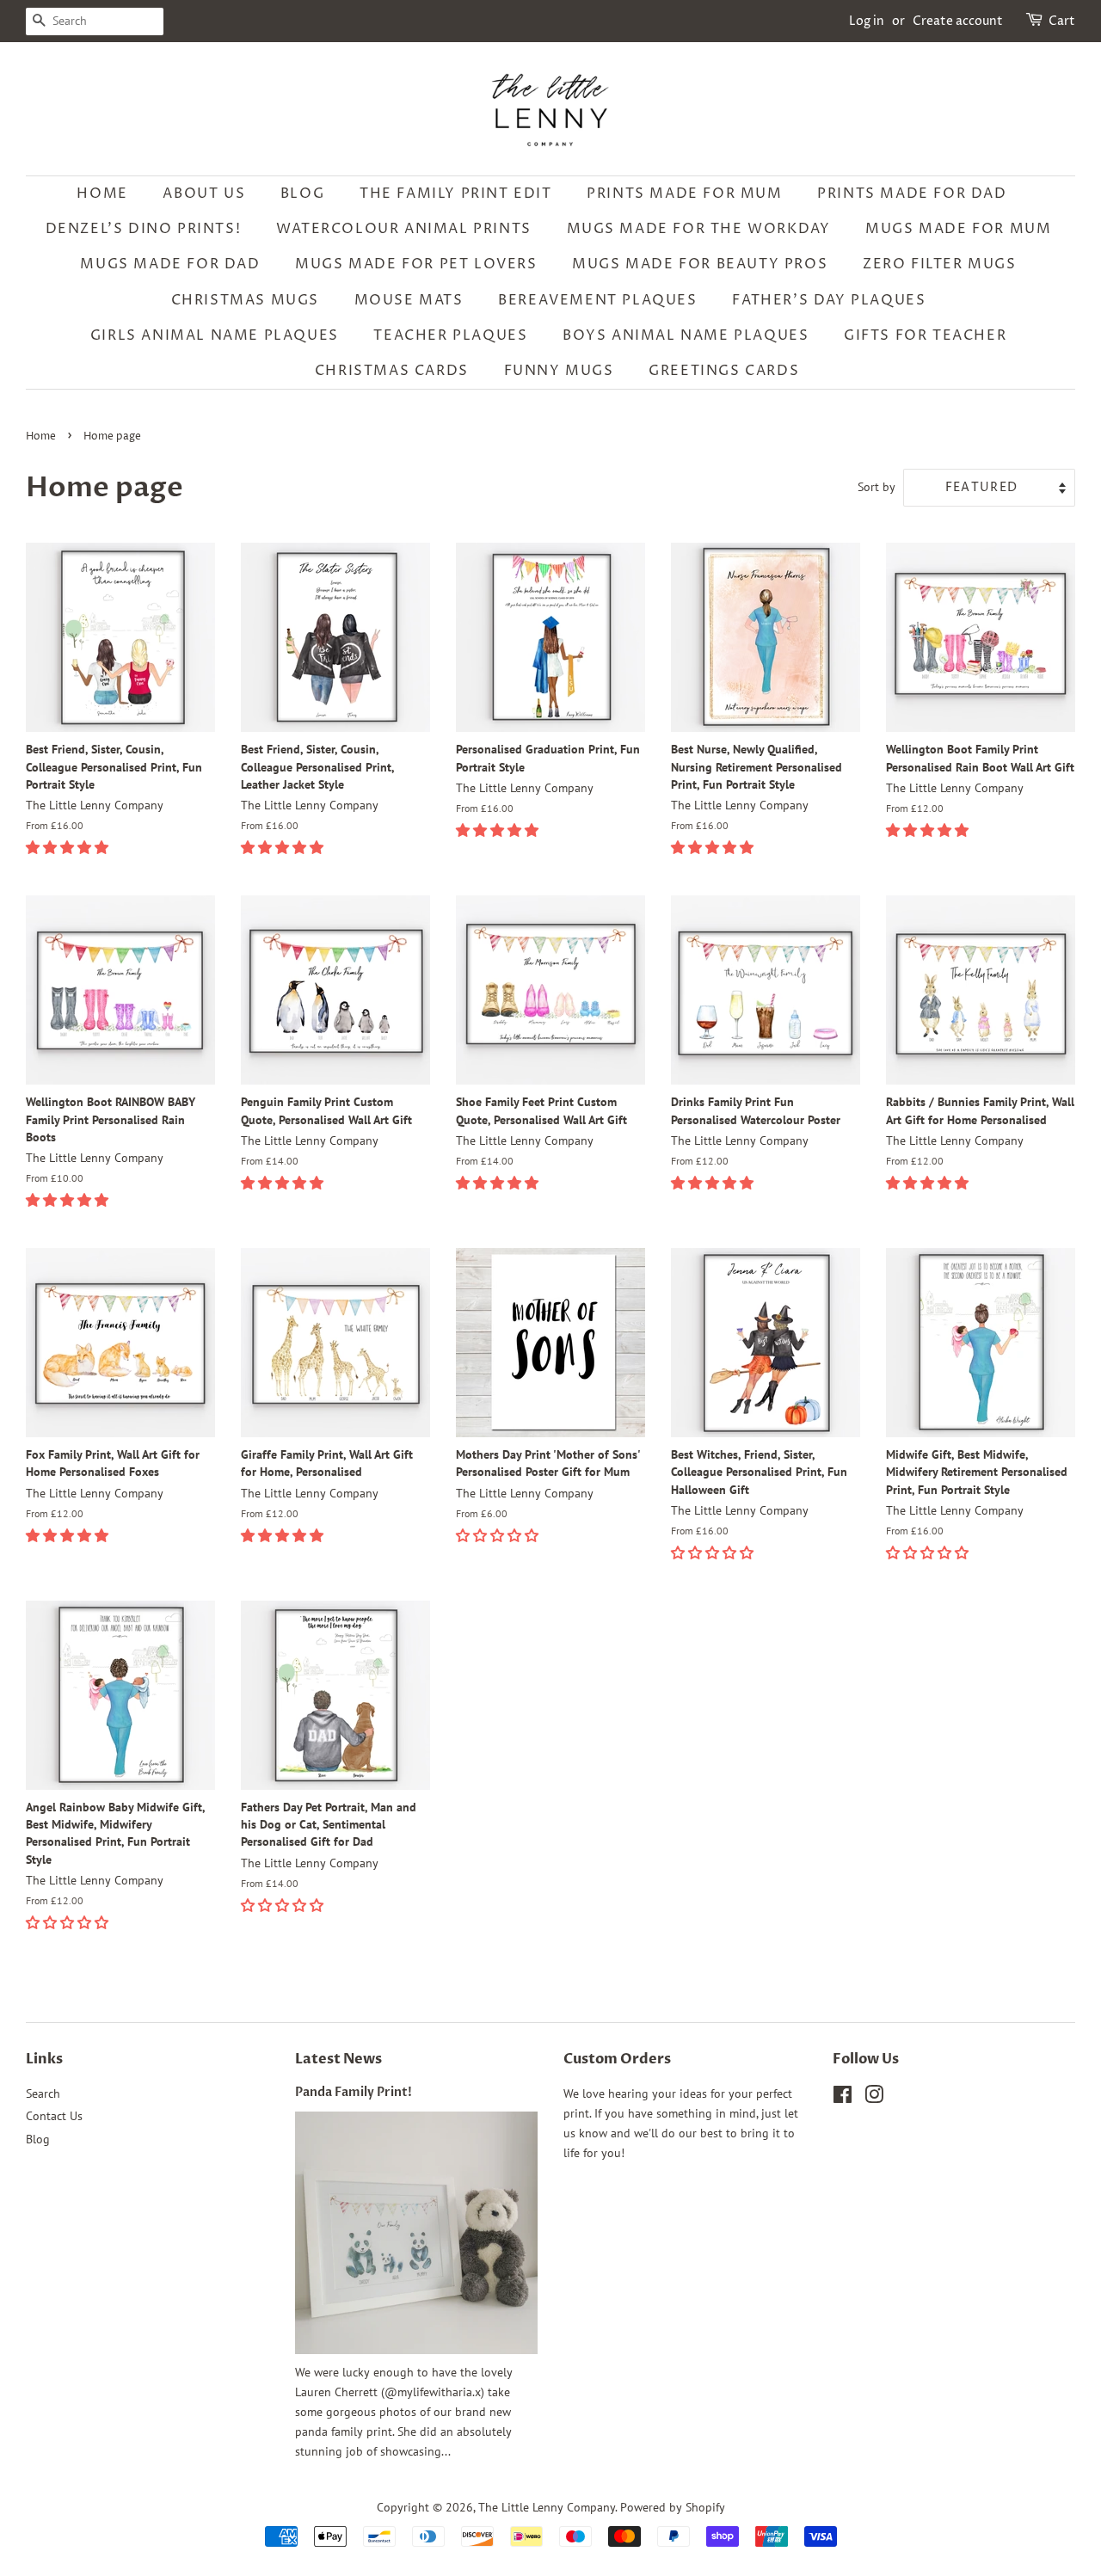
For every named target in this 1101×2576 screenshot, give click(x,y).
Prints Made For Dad (912, 194)
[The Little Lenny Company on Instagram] (874, 2098)
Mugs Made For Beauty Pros (700, 264)
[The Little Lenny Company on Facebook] (843, 2098)
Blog (302, 194)
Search (43, 2093)
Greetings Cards (724, 371)
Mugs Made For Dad (170, 264)
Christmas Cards (392, 371)
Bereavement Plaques (597, 300)
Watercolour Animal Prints (404, 229)
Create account (958, 21)
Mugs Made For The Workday (699, 229)
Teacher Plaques (450, 335)
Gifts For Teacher (925, 335)
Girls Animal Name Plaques (215, 335)
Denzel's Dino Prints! (144, 229)
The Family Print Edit (456, 194)
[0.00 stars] (714, 1552)
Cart (1062, 21)
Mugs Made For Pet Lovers (416, 264)
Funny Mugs (559, 371)
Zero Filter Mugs (940, 264)
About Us (204, 194)
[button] (69, 847)
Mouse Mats (409, 300)
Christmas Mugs (245, 300)
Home (102, 194)
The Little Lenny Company (547, 2507)
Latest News (338, 2059)
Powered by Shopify (673, 2507)
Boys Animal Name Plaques (686, 335)
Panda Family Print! (354, 2093)
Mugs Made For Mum (958, 229)
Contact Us (54, 2116)
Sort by (876, 486)
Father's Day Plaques (829, 300)
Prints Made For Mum (684, 194)
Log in (867, 21)
